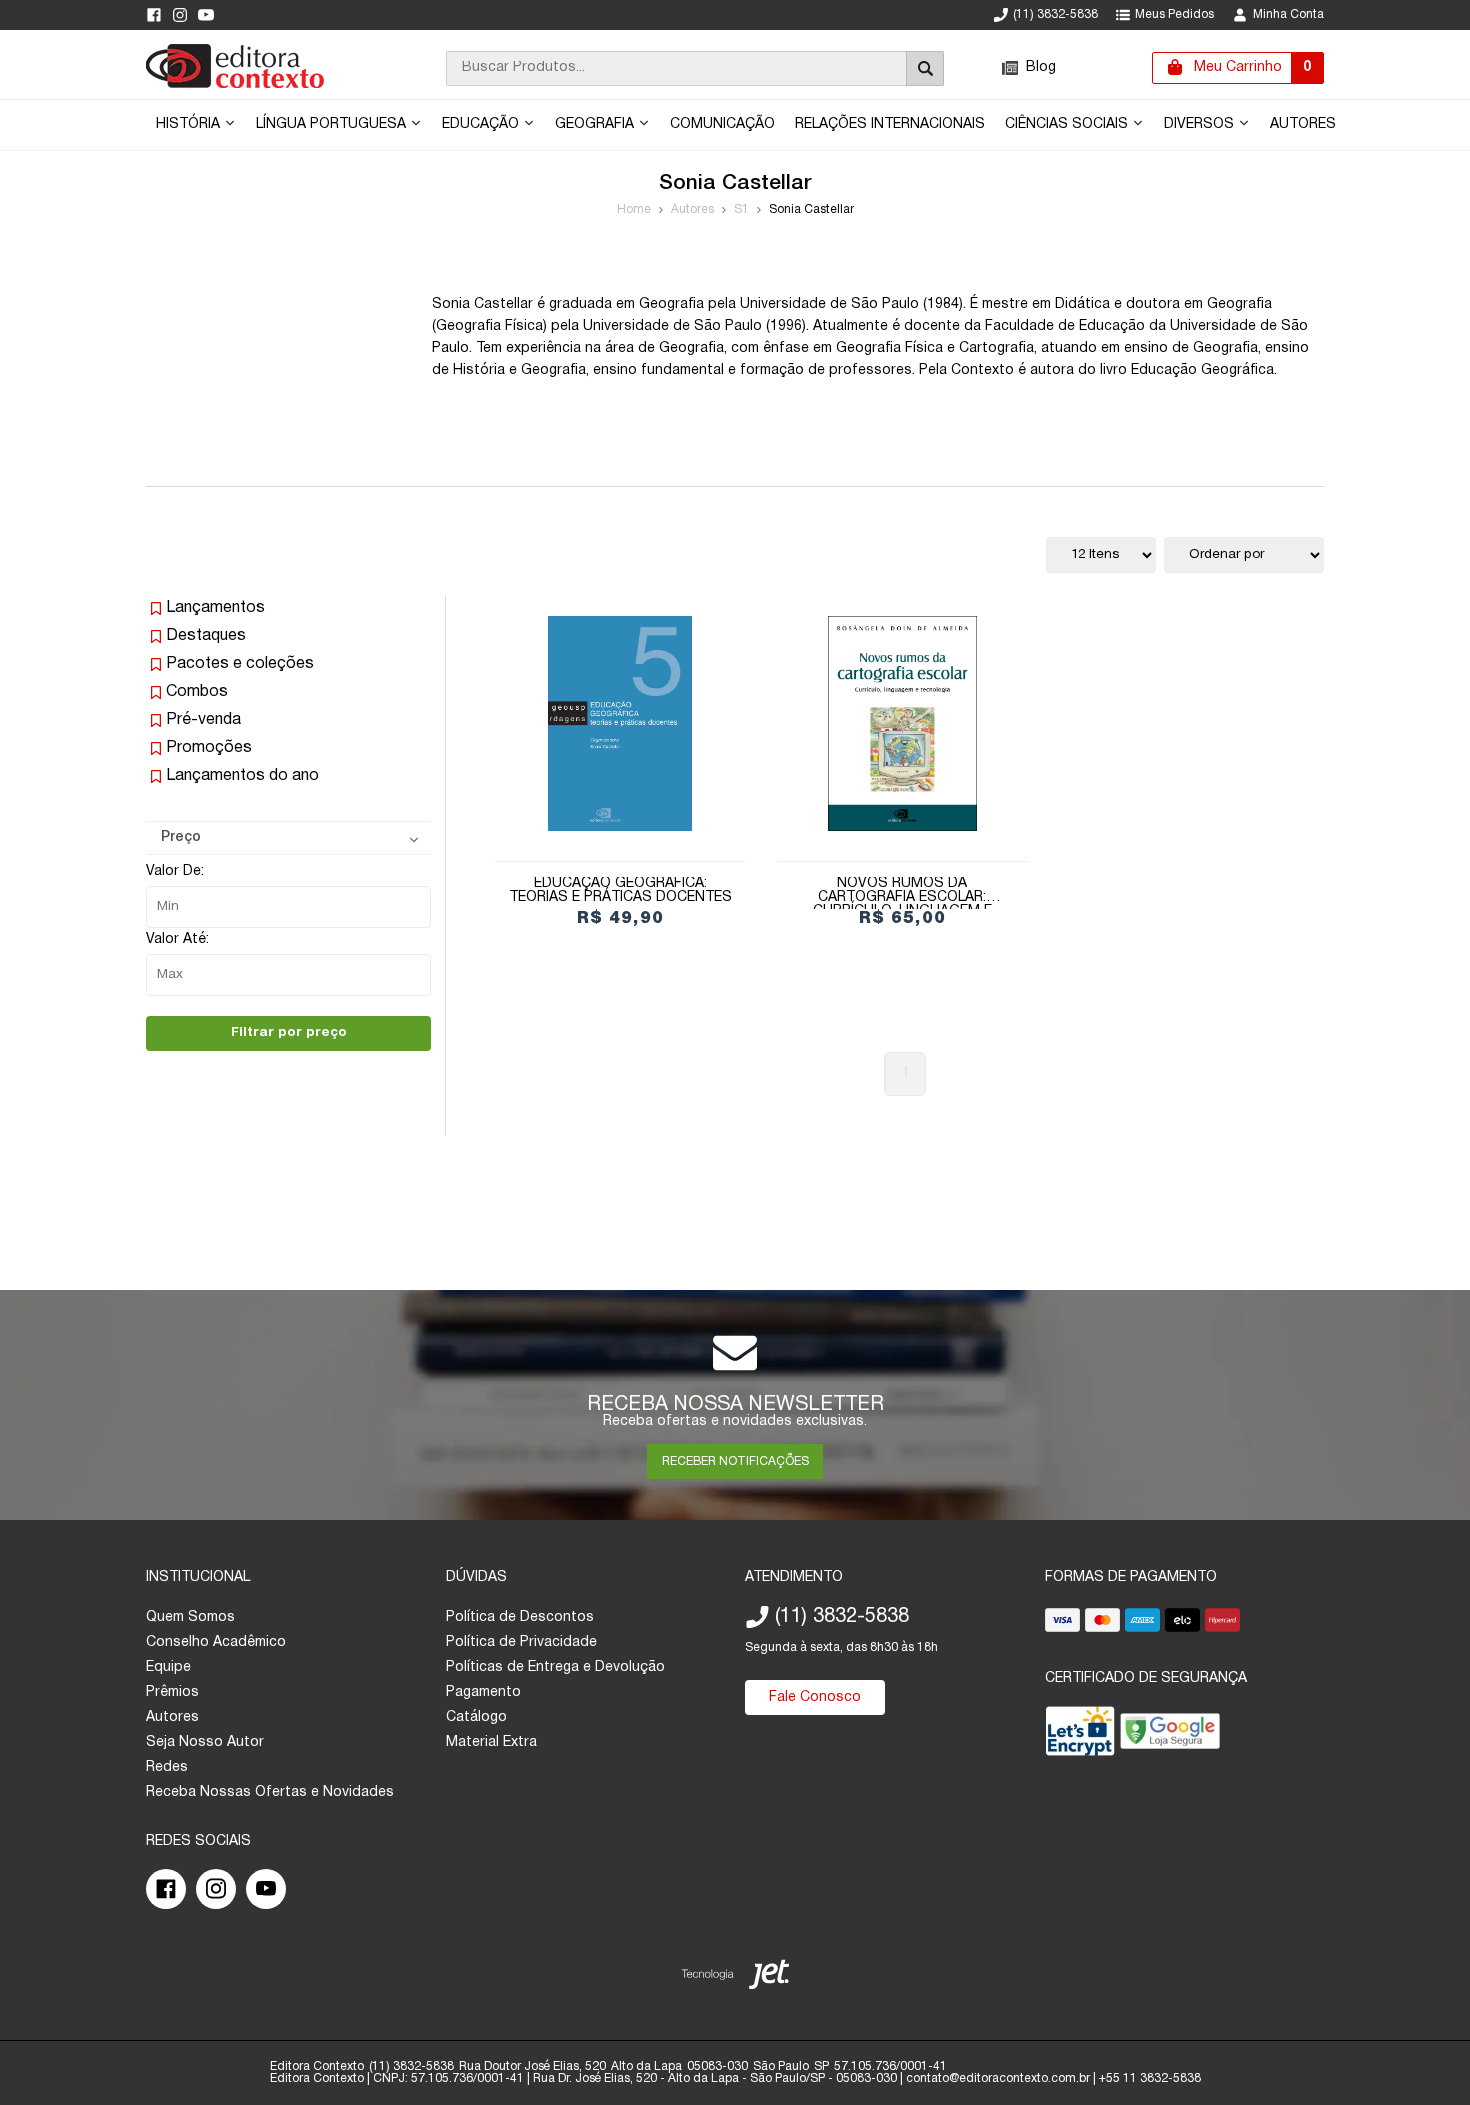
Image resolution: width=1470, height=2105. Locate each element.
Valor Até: (177, 939)
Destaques (206, 636)
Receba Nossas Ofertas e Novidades (270, 1792)
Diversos (1201, 124)
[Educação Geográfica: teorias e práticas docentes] (620, 723)
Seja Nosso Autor (205, 1742)
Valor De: (175, 871)
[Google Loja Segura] (1170, 1735)
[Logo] (235, 84)
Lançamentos (215, 608)
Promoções (209, 748)
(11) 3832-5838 (1055, 14)
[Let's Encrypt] (1080, 1735)
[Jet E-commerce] (735, 1978)
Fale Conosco (815, 1697)
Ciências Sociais (1068, 124)
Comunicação (722, 124)
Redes (167, 1767)
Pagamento (483, 1692)
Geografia (596, 124)
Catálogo (476, 1717)
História (190, 124)
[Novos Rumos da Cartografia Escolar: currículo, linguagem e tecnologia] (902, 723)
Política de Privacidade (521, 1642)
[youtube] (206, 15)
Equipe (168, 1667)
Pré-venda (203, 720)
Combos (197, 692)
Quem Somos (190, 1617)
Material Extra (491, 1742)
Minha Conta (1288, 14)
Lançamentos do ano (242, 776)
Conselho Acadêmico (216, 1642)
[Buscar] (925, 68)
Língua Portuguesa (333, 124)
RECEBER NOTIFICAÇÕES (735, 1461)
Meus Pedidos (1174, 14)
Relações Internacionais (890, 124)
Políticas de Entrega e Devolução (555, 1667)
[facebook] (154, 15)
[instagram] (180, 15)
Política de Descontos (520, 1617)
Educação (482, 124)
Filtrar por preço (289, 1032)
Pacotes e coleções (240, 664)
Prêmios (172, 1692)
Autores (1303, 124)
